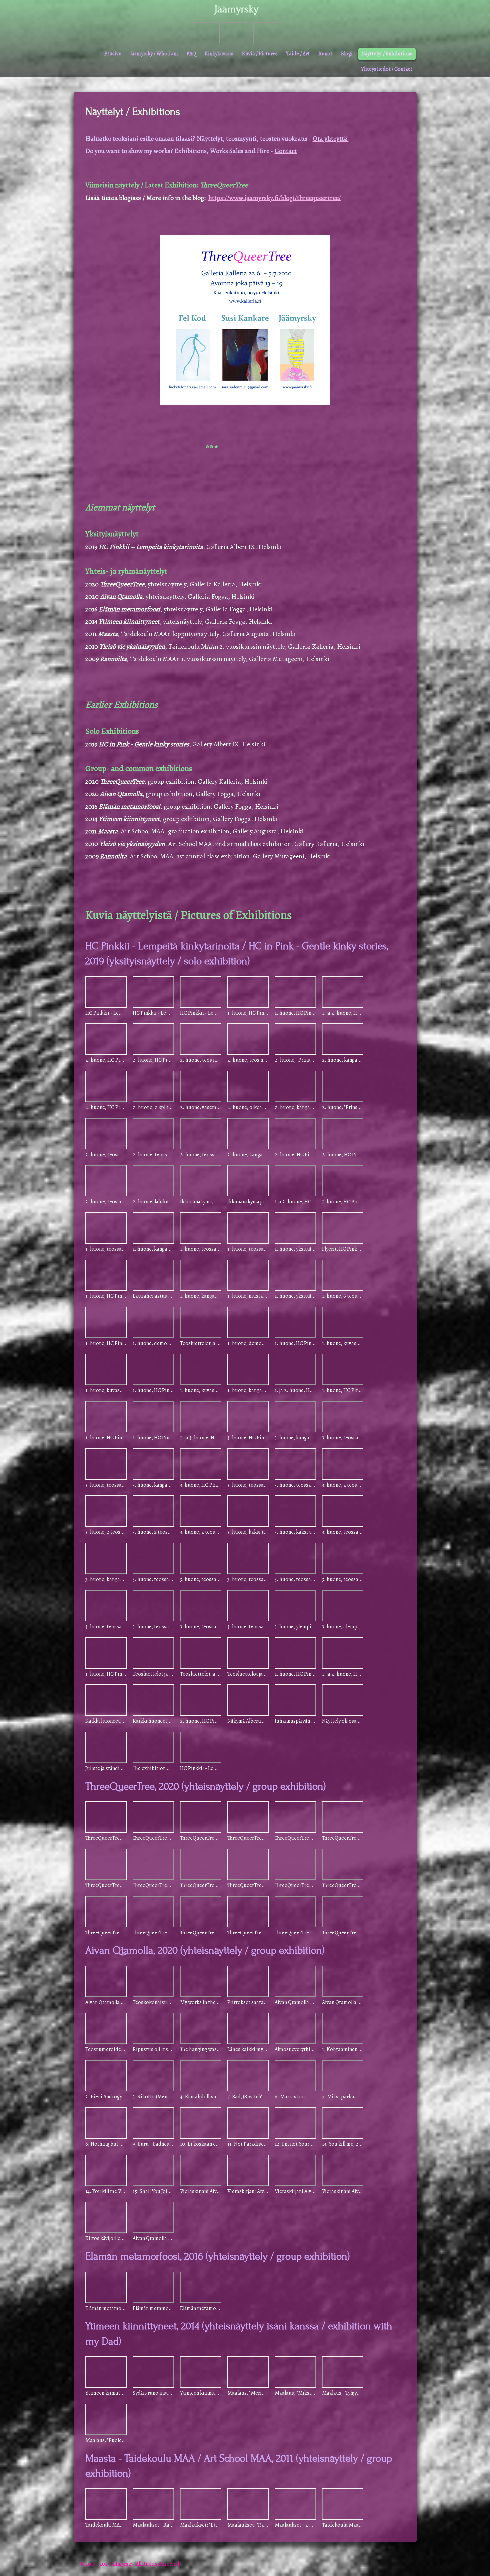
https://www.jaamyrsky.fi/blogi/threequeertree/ (275, 198)
